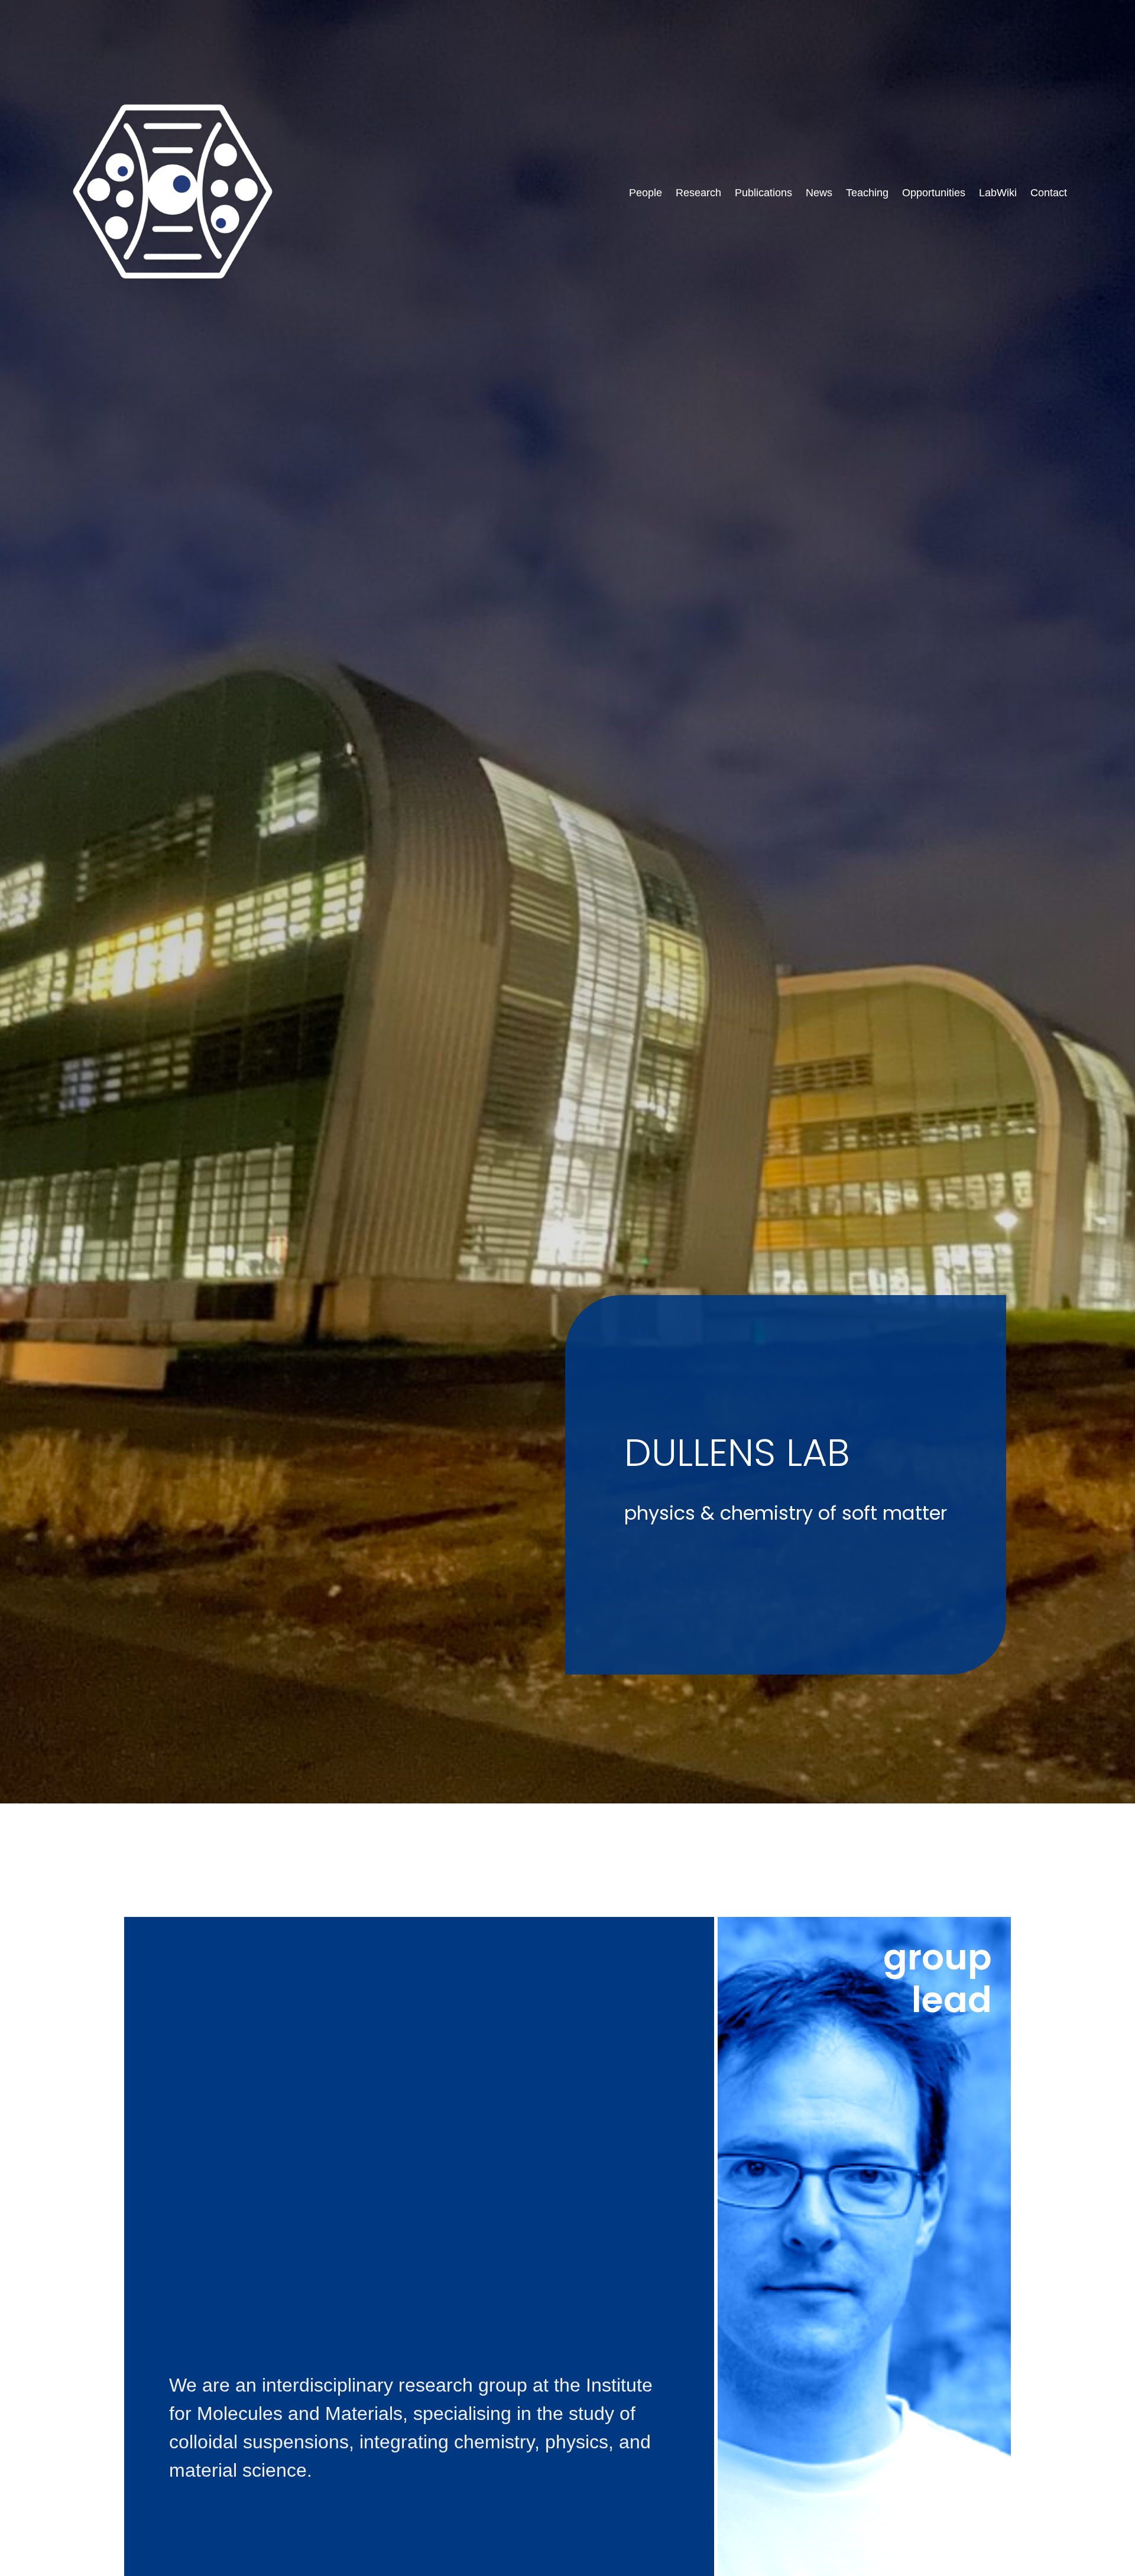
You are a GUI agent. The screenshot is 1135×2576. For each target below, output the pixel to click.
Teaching (867, 193)
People (646, 193)
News (819, 193)
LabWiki (998, 193)
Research (698, 193)
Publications (763, 193)
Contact (1049, 193)
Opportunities (934, 193)
